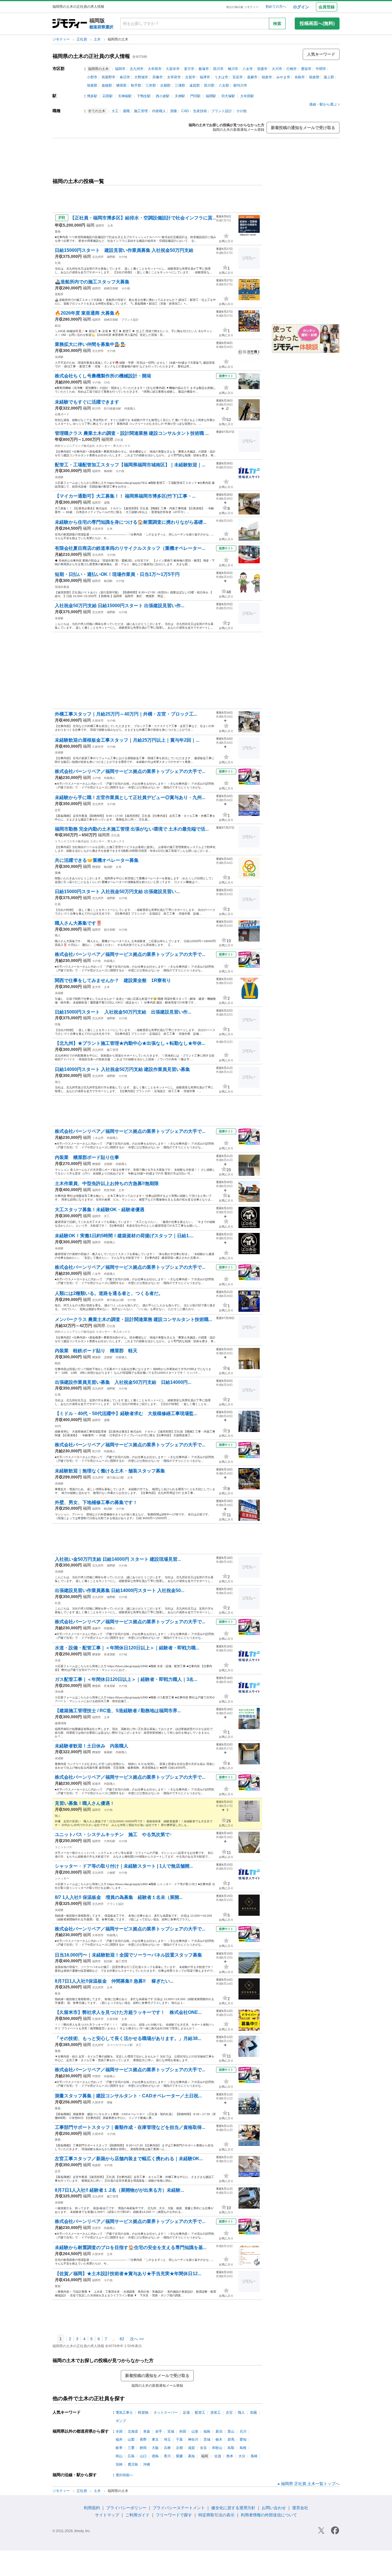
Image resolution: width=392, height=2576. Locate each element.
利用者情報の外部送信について (269, 2515)
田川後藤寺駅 (112, 409)
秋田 (183, 2431)
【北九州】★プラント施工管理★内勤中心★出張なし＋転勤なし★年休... (130, 1043)
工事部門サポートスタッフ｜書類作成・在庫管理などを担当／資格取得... (130, 2127)
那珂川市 (240, 85)
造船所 (59, 294)
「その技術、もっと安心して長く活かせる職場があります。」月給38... (128, 2038)
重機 (58, 873)
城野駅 (111, 257)
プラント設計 (222, 111)
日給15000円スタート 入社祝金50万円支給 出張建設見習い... (117, 892)
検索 (277, 24)
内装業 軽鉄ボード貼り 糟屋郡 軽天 (96, 1351)
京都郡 (165, 85)
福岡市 (120, 69)
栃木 (219, 2439)
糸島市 (300, 77)
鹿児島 (133, 2464)
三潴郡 (180, 85)
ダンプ (121, 2421)
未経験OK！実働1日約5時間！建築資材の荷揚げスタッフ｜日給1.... (124, 1236)
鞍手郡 (136, 85)
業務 (58, 232)
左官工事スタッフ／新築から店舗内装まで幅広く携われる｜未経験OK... (129, 2159)
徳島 (155, 2456)
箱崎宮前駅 (111, 288)
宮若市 (238, 77)
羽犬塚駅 (228, 96)
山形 (195, 2431)
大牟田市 (155, 69)
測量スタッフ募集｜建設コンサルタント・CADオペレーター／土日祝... (128, 2096)
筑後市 (262, 69)
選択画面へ (124, 2475)
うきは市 (221, 77)
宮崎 (119, 2464)
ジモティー (62, 39)
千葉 (179, 2439)
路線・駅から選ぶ (323, 104)
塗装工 (216, 2413)
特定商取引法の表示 (216, 2515)
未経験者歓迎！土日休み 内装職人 (92, 1746)
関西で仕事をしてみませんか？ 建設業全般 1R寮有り (113, 980)
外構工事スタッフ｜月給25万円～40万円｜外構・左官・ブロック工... (126, 714)
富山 (231, 2431)
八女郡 (224, 85)
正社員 (82, 39)
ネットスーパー (166, 2413)
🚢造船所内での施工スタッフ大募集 (92, 282)
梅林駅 (108, 471)
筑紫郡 (92, 85)
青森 (147, 2431)
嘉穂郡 (107, 85)
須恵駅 (108, 1164)
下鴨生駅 (144, 96)
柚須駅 (108, 581)
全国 (119, 2431)
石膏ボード (62, 414)
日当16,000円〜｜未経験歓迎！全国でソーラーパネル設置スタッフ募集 (128, 1955)
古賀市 (190, 77)
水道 (58, 1660)
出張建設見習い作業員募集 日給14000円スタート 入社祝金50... (120, 1590)
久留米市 (173, 69)
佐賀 (218, 2456)
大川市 (277, 69)
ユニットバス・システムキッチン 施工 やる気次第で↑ (113, 1834)
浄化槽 (59, 1692)
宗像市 (158, 77)
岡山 (119, 2456)
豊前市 (306, 69)
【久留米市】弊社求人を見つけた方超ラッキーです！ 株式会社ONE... (128, 2012)
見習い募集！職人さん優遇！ (85, 1803)
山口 (143, 2456)
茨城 (207, 2439)
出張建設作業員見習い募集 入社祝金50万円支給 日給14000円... (123, 1382)
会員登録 (327, 7)
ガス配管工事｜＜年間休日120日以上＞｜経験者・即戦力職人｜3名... (126, 1679)
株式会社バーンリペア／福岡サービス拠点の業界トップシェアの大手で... (130, 771)
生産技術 (200, 111)
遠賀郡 (195, 85)
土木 (98, 39)
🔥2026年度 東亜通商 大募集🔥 (88, 313)
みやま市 (283, 77)
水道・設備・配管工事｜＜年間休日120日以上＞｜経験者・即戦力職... (127, 1648)
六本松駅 (110, 1841)
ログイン (301, 7)
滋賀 (191, 2448)
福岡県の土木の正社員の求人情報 (91, 56)
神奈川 (193, 2439)
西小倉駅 (163, 96)
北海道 (133, 2431)
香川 (167, 2456)
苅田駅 (108, 96)
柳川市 (233, 69)
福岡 (90, 225)
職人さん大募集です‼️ (78, 923)
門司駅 (195, 96)
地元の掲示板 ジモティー (242, 7)
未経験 (59, 357)
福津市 (205, 77)
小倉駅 (111, 1873)
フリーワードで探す (174, 2515)
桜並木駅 (110, 1190)
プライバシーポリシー (126, 2508)
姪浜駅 (108, 1961)
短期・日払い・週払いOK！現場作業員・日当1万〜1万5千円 (117, 574)
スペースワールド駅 (120, 2045)
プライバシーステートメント (179, 2508)
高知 (191, 2456)
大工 (115, 111)
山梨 (131, 2439)
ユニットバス (63, 1847)
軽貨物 (143, 2413)
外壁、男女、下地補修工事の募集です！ (96, 1502)
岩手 (159, 2431)
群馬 (231, 2439)
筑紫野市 (108, 77)
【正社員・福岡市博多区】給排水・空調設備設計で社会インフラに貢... (143, 218)
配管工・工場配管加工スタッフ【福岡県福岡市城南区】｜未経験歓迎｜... (130, 465)
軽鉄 (58, 1363)
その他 (241, 111)
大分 (242, 2456)
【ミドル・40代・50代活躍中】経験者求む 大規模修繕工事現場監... (126, 1413)
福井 (119, 2439)
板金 (58, 1993)
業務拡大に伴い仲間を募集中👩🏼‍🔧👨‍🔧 (90, 344)
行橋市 (292, 69)
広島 (131, 2456)
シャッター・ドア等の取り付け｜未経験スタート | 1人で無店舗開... (124, 1866)
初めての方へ (276, 7)
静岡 (143, 2448)
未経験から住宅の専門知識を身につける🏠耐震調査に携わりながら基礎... (131, 522)
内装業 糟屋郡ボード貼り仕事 (87, 1157)
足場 (186, 2413)
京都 (179, 2448)
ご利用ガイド (137, 2515)
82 (122, 2339)
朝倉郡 (314, 77)
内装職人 (159, 111)
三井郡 (151, 85)
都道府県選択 (101, 27)
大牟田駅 (247, 96)
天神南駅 (125, 96)
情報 (58, 1024)
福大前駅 (110, 930)
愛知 (243, 2439)
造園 (253, 2413)
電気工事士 (124, 2413)
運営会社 (300, 2508)
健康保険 (61, 1723)
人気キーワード (321, 54)
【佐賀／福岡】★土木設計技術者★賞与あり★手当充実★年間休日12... (128, 2274)
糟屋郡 (121, 85)
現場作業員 (62, 587)
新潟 (219, 2431)
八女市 (248, 69)
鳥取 (231, 2448)
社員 (58, 263)
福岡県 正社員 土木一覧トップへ (310, 2484)
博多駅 (92, 96)
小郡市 (92, 77)
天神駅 (180, 96)
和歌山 (217, 2448)
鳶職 (126, 111)
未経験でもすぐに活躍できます (87, 402)
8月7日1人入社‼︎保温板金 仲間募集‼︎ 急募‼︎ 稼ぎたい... (114, 1981)
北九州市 (137, 69)
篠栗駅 (108, 1752)
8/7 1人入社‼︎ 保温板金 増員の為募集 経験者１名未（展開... (119, 1897)
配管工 (200, 2413)
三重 (131, 2448)
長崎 (254, 2456)
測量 (174, 111)
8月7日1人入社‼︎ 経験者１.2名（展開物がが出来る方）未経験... (119, 2190)
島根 (243, 2448)
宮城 (171, 2431)
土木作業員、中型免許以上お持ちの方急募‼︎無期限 (107, 1183)
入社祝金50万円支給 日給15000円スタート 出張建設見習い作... (120, 606)
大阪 (155, 2448)
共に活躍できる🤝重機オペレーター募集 (97, 860)
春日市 (125, 77)
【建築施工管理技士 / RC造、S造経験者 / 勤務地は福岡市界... (118, 1711)
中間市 (321, 69)
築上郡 (329, 77)
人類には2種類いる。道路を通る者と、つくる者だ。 (109, 1293)
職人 (58, 935)
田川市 (218, 69)
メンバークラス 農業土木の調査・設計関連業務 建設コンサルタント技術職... (133, 1319)
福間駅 (211, 96)
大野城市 (141, 77)
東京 (155, 2439)
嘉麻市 (252, 77)
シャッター (62, 1878)
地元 (58, 1082)
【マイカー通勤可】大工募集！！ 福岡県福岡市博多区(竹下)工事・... (125, 496)
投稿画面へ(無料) (317, 23)
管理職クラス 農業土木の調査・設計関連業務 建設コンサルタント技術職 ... (132, 433)
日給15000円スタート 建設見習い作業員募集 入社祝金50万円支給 (124, 250)
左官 (58, 810)
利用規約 (92, 2508)
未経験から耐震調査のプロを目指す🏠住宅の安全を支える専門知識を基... (131, 2247)
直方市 (189, 69)
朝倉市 (267, 77)
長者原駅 (110, 1654)
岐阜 (119, 2448)
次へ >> (137, 2339)
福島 (207, 2431)
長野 (143, 2439)
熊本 (230, 2456)
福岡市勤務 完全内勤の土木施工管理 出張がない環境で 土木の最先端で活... (132, 829)
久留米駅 (112, 2019)
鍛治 (58, 326)
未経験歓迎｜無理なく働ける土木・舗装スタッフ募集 (110, 1471)
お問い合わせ (274, 2508)
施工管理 (141, 111)
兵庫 (167, 2448)
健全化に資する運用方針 (233, 2508)
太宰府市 (174, 77)
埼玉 (167, 2439)
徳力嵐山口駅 (115, 1300)
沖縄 (147, 2464)
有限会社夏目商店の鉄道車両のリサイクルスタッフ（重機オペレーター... (130, 548)
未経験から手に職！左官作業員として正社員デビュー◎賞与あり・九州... (130, 797)
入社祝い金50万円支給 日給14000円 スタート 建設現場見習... (118, 1559)
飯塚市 (204, 69)
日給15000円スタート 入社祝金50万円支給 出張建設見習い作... (123, 1012)
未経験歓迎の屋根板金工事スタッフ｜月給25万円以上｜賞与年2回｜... (127, 740)
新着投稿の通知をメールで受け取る (303, 128)
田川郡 (209, 85)
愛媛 (179, 2456)
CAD (185, 111)
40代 (58, 1426)
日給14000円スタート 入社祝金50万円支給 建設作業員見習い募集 (122, 1069)
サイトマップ (107, 2515)
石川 (243, 2431)
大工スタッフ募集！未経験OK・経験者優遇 (100, 1210)
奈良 (203, 2448)
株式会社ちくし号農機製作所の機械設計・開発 (103, 376)
